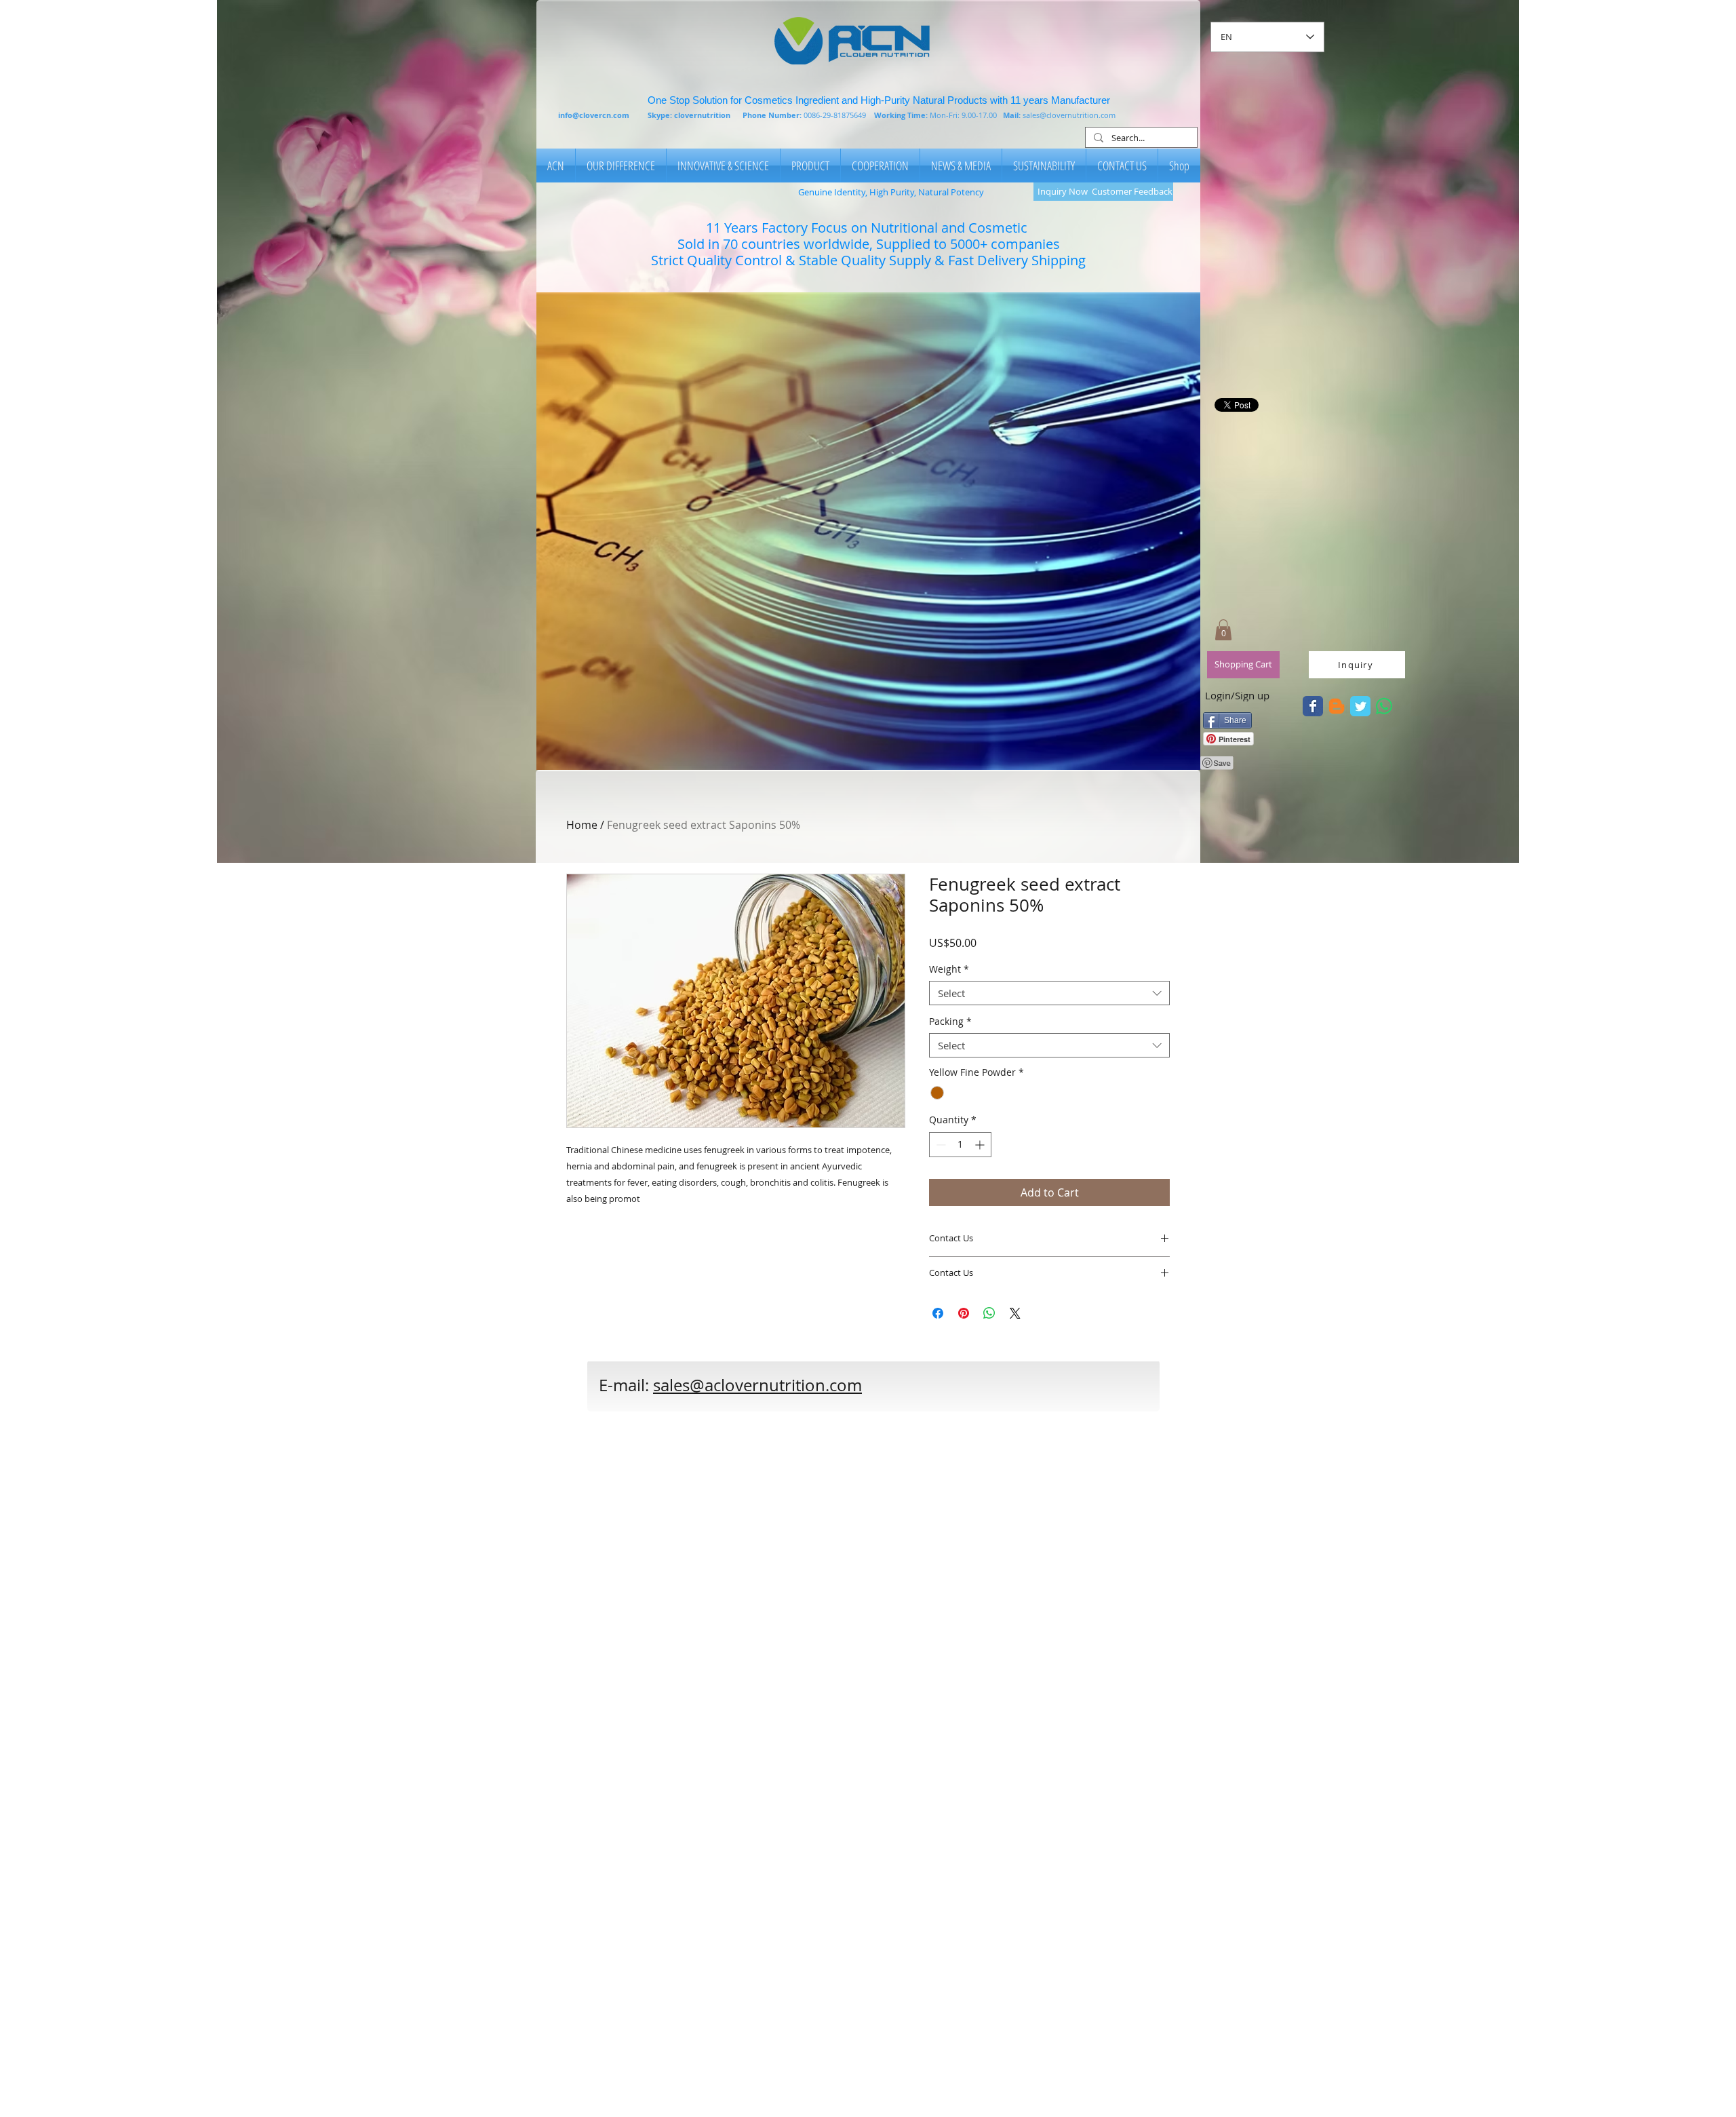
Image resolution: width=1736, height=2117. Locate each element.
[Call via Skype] (953, 1393)
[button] (868, 531)
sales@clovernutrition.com (1069, 115)
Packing (950, 1022)
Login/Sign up (1237, 695)
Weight (949, 970)
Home (582, 825)
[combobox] (1049, 993)
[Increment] (981, 1145)
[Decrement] (940, 1145)
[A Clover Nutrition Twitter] (1313, 706)
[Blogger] (1337, 706)
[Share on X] (1015, 1313)
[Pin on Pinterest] (964, 1313)
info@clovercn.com (594, 115)
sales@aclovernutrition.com (757, 1385)
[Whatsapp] (1384, 706)
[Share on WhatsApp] (989, 1313)
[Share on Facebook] (938, 1313)
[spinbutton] (960, 1145)
